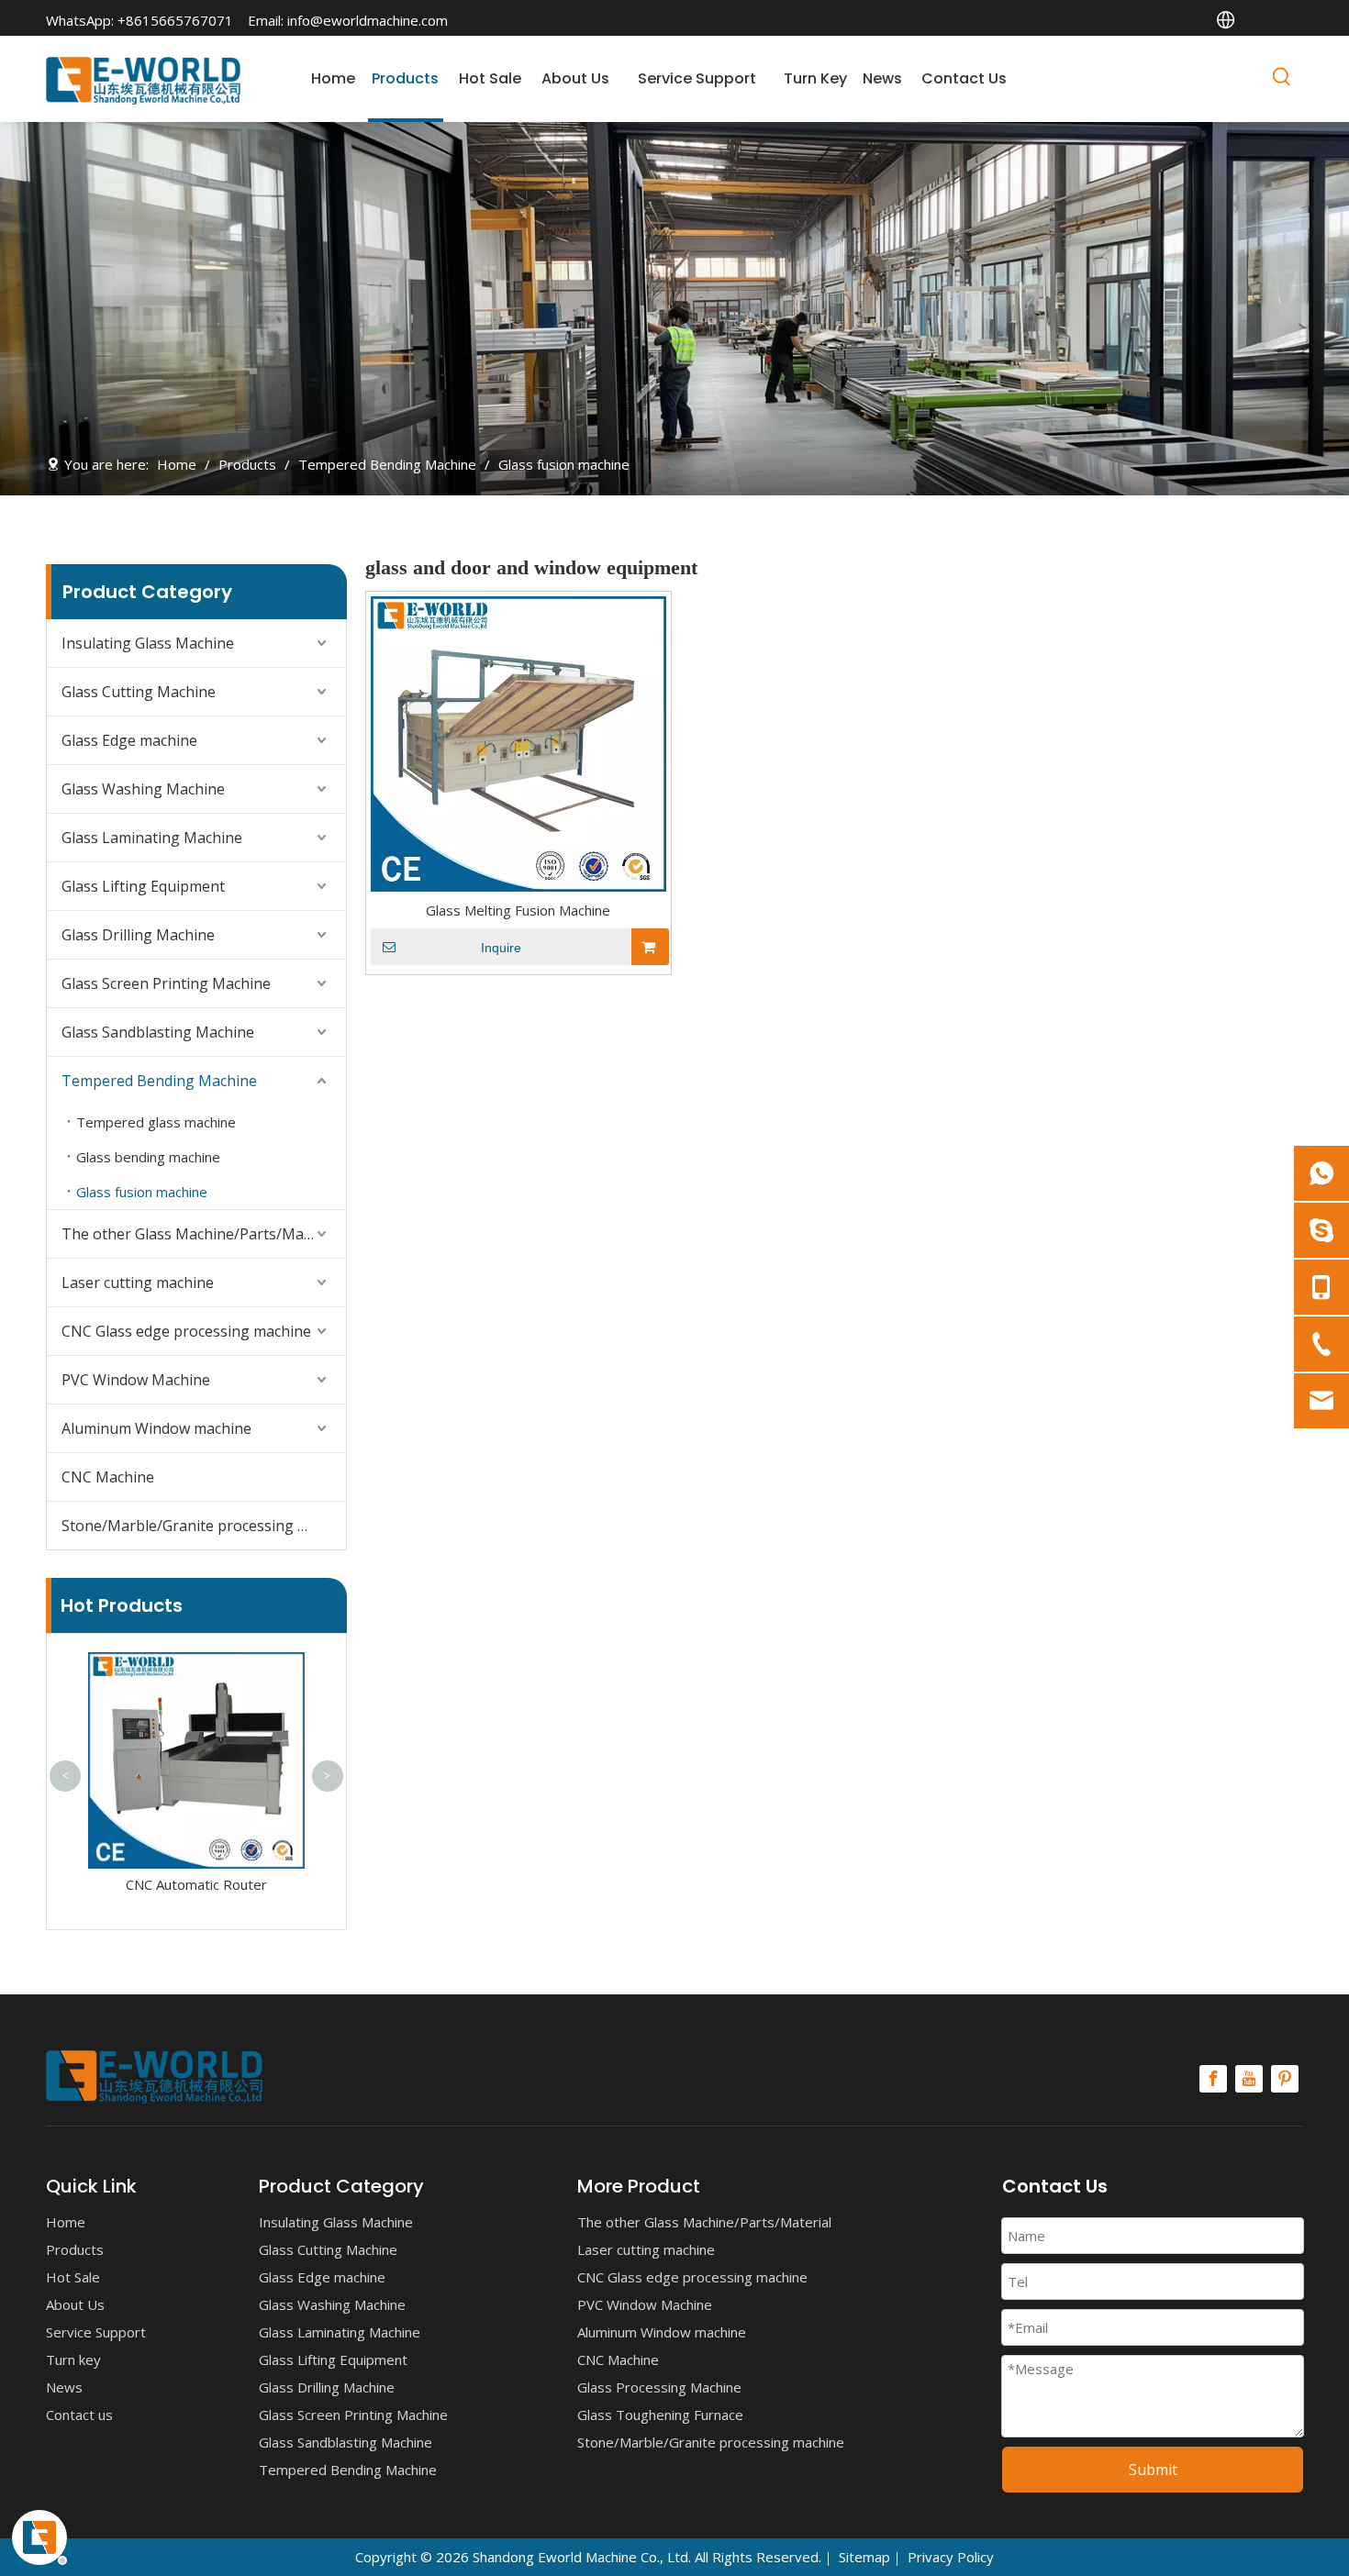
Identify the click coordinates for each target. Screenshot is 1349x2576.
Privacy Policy (951, 2557)
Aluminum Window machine (156, 1428)
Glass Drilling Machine (138, 935)
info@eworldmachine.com (368, 20)
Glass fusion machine (142, 1192)
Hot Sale (73, 2277)
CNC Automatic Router (196, 1884)
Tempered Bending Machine (159, 1081)
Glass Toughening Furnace (660, 2415)
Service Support (96, 2332)
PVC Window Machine (136, 1380)
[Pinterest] (1285, 2079)
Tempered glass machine (156, 1122)
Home (66, 2222)
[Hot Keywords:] (1282, 80)
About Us (75, 2304)
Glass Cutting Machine (139, 692)
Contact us (79, 2415)
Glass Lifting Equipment (143, 886)
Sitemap (864, 2557)
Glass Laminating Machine (152, 838)
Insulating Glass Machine (148, 643)
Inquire (501, 948)
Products (75, 2249)
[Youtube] (1249, 2079)
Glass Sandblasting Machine (158, 1032)
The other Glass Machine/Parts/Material (201, 1234)
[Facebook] (1213, 2079)
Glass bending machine (148, 1157)
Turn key (73, 2359)
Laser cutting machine (138, 1282)
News (64, 2387)
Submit (1153, 2470)
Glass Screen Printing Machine (166, 983)
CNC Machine (108, 1477)
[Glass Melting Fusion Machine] (518, 742)
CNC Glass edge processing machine (186, 1331)
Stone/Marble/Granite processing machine (204, 1526)
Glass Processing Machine (659, 2387)
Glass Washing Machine (143, 789)
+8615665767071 (175, 20)
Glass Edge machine (129, 740)
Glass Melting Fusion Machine (518, 910)
